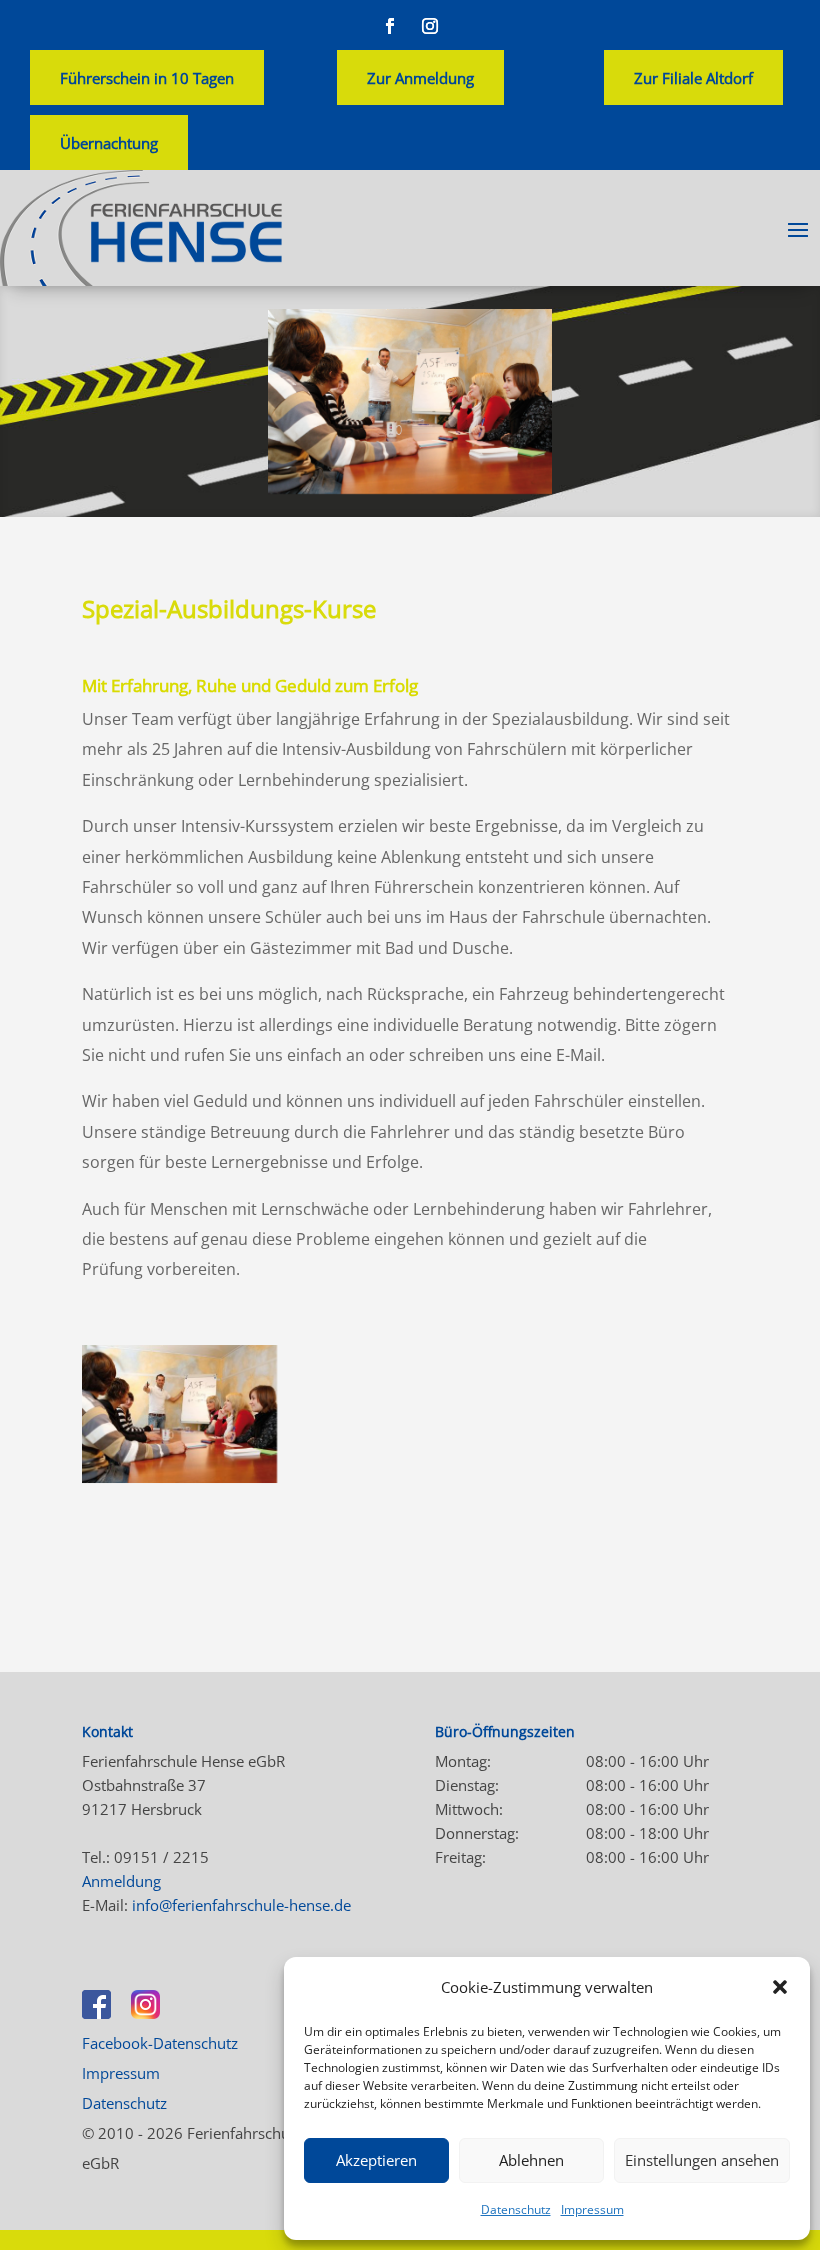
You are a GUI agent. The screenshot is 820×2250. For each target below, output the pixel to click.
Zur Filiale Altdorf (693, 78)
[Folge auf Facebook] (390, 26)
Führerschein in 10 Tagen (147, 78)
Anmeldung (121, 1881)
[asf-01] (179, 1477)
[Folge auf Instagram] (430, 26)
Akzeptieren (376, 2160)
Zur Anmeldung (420, 78)
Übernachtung (109, 143)
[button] (780, 1987)
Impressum (592, 2209)
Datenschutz (516, 2209)
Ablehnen (531, 2160)
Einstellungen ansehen (702, 2160)
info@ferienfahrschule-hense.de (241, 1905)
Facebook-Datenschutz (160, 2043)
